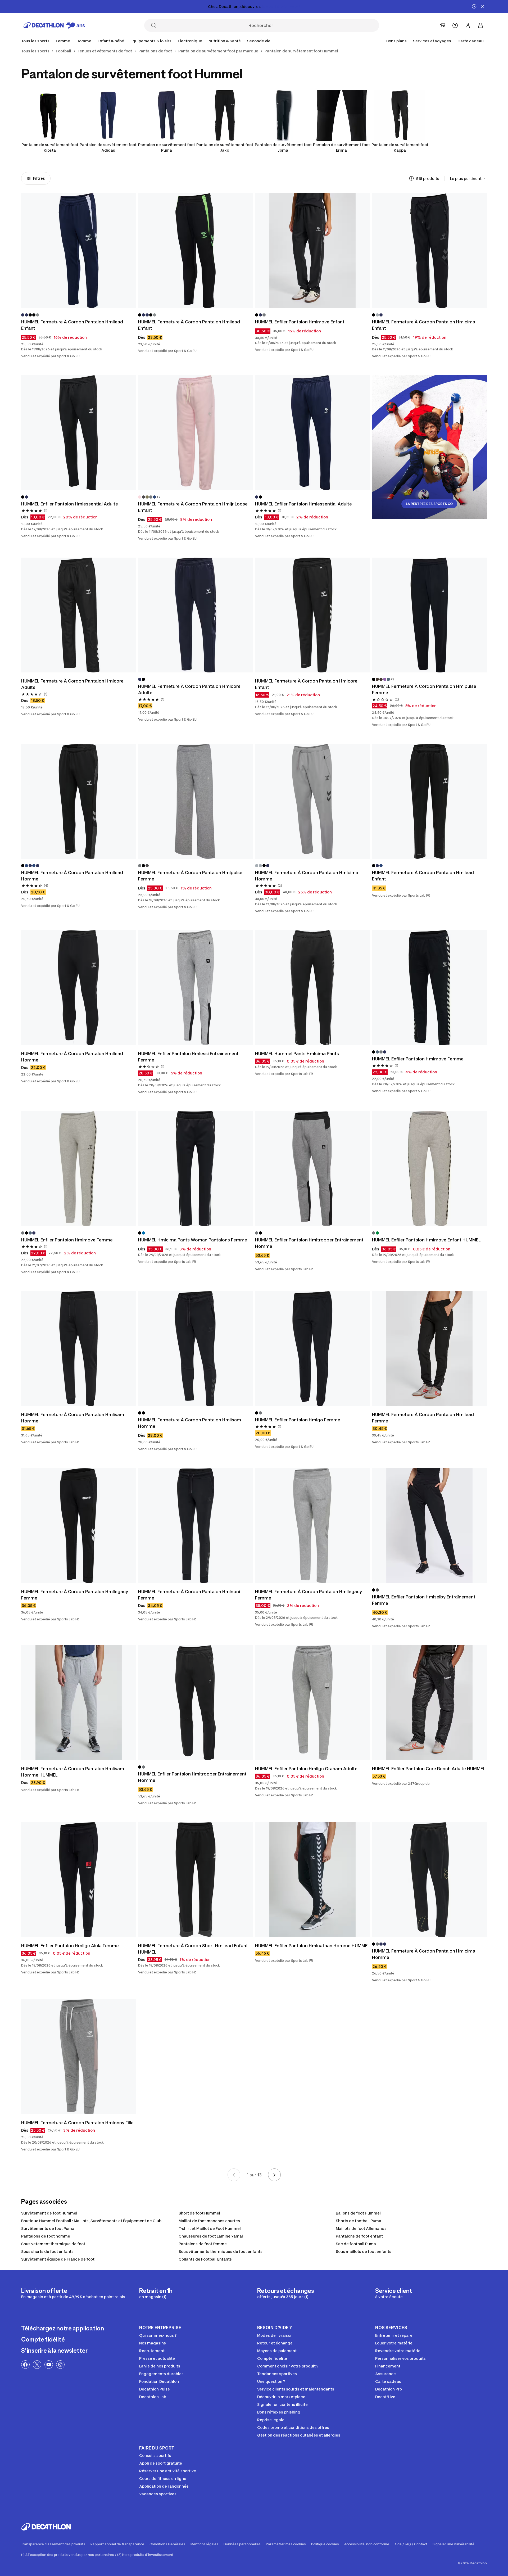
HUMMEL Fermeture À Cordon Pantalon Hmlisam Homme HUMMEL (73, 1772)
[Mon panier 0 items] (480, 25)
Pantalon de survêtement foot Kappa (400, 147)
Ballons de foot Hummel (358, 2213)
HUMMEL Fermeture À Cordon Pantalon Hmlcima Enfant (424, 325)
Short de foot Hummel (199, 2213)
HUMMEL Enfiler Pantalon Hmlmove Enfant (300, 322)
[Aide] (455, 25)
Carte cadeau (471, 41)
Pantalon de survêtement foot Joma (283, 147)
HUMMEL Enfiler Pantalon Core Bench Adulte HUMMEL (429, 1769)
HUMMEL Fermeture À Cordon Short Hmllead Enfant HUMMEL (193, 1949)
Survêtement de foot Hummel (49, 2213)
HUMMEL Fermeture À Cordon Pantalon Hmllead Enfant (72, 325)
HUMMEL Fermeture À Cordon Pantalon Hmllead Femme (423, 1418)
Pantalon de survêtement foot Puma (167, 147)
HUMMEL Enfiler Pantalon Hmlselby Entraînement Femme (424, 1600)
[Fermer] (483, 6)
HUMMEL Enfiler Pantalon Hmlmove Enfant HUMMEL (426, 1240)
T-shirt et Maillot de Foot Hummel (210, 2228)
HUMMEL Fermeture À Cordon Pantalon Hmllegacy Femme (75, 1595)
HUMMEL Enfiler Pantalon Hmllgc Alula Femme (70, 1946)
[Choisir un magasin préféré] (442, 25)
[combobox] (468, 178)
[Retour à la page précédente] (234, 2175)
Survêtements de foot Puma (48, 2228)
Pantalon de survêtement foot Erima (341, 147)
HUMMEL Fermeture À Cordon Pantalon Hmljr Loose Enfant (193, 507)
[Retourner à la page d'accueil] (54, 25)
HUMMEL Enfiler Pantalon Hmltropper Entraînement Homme (309, 1243)
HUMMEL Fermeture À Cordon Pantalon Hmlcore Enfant (306, 684)
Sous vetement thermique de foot (53, 2244)
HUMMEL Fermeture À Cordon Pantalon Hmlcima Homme (307, 876)
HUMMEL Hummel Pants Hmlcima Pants (297, 1054)
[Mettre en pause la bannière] (474, 6)
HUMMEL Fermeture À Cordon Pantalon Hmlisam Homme (73, 1418)
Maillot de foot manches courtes (209, 2221)
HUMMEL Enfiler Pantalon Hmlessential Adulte (70, 504)
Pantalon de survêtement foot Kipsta (50, 147)
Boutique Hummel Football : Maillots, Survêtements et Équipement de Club (91, 2221)
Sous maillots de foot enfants (364, 2251)
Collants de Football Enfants (205, 2259)
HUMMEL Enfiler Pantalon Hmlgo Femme (298, 1420)
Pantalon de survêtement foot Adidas (108, 147)
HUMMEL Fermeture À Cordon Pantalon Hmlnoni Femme (189, 1595)
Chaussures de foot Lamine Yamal (211, 2236)
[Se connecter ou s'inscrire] (468, 25)
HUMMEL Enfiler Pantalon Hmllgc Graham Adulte (306, 1769)
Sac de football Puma (356, 2244)
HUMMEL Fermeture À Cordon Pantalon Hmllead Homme (72, 876)
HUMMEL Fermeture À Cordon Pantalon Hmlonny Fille (77, 2123)
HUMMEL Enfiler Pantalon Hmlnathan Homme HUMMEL (312, 1946)
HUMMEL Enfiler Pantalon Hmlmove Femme (418, 1059)
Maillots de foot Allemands (361, 2228)
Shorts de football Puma (359, 2221)
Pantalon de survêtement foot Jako (225, 147)
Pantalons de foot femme (203, 2244)
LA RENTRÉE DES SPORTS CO (429, 504)
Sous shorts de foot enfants (47, 2251)
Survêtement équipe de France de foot (58, 2259)
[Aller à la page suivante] (274, 2175)
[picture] (79, 251)
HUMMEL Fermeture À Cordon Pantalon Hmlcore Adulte (72, 684)
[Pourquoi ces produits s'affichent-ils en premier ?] (411, 178)
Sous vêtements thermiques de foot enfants (221, 2251)
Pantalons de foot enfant (359, 2236)
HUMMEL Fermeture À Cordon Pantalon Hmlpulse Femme (424, 689)
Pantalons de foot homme (46, 2236)
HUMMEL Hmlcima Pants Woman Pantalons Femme (193, 1240)
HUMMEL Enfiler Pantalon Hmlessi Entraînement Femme (188, 1057)
